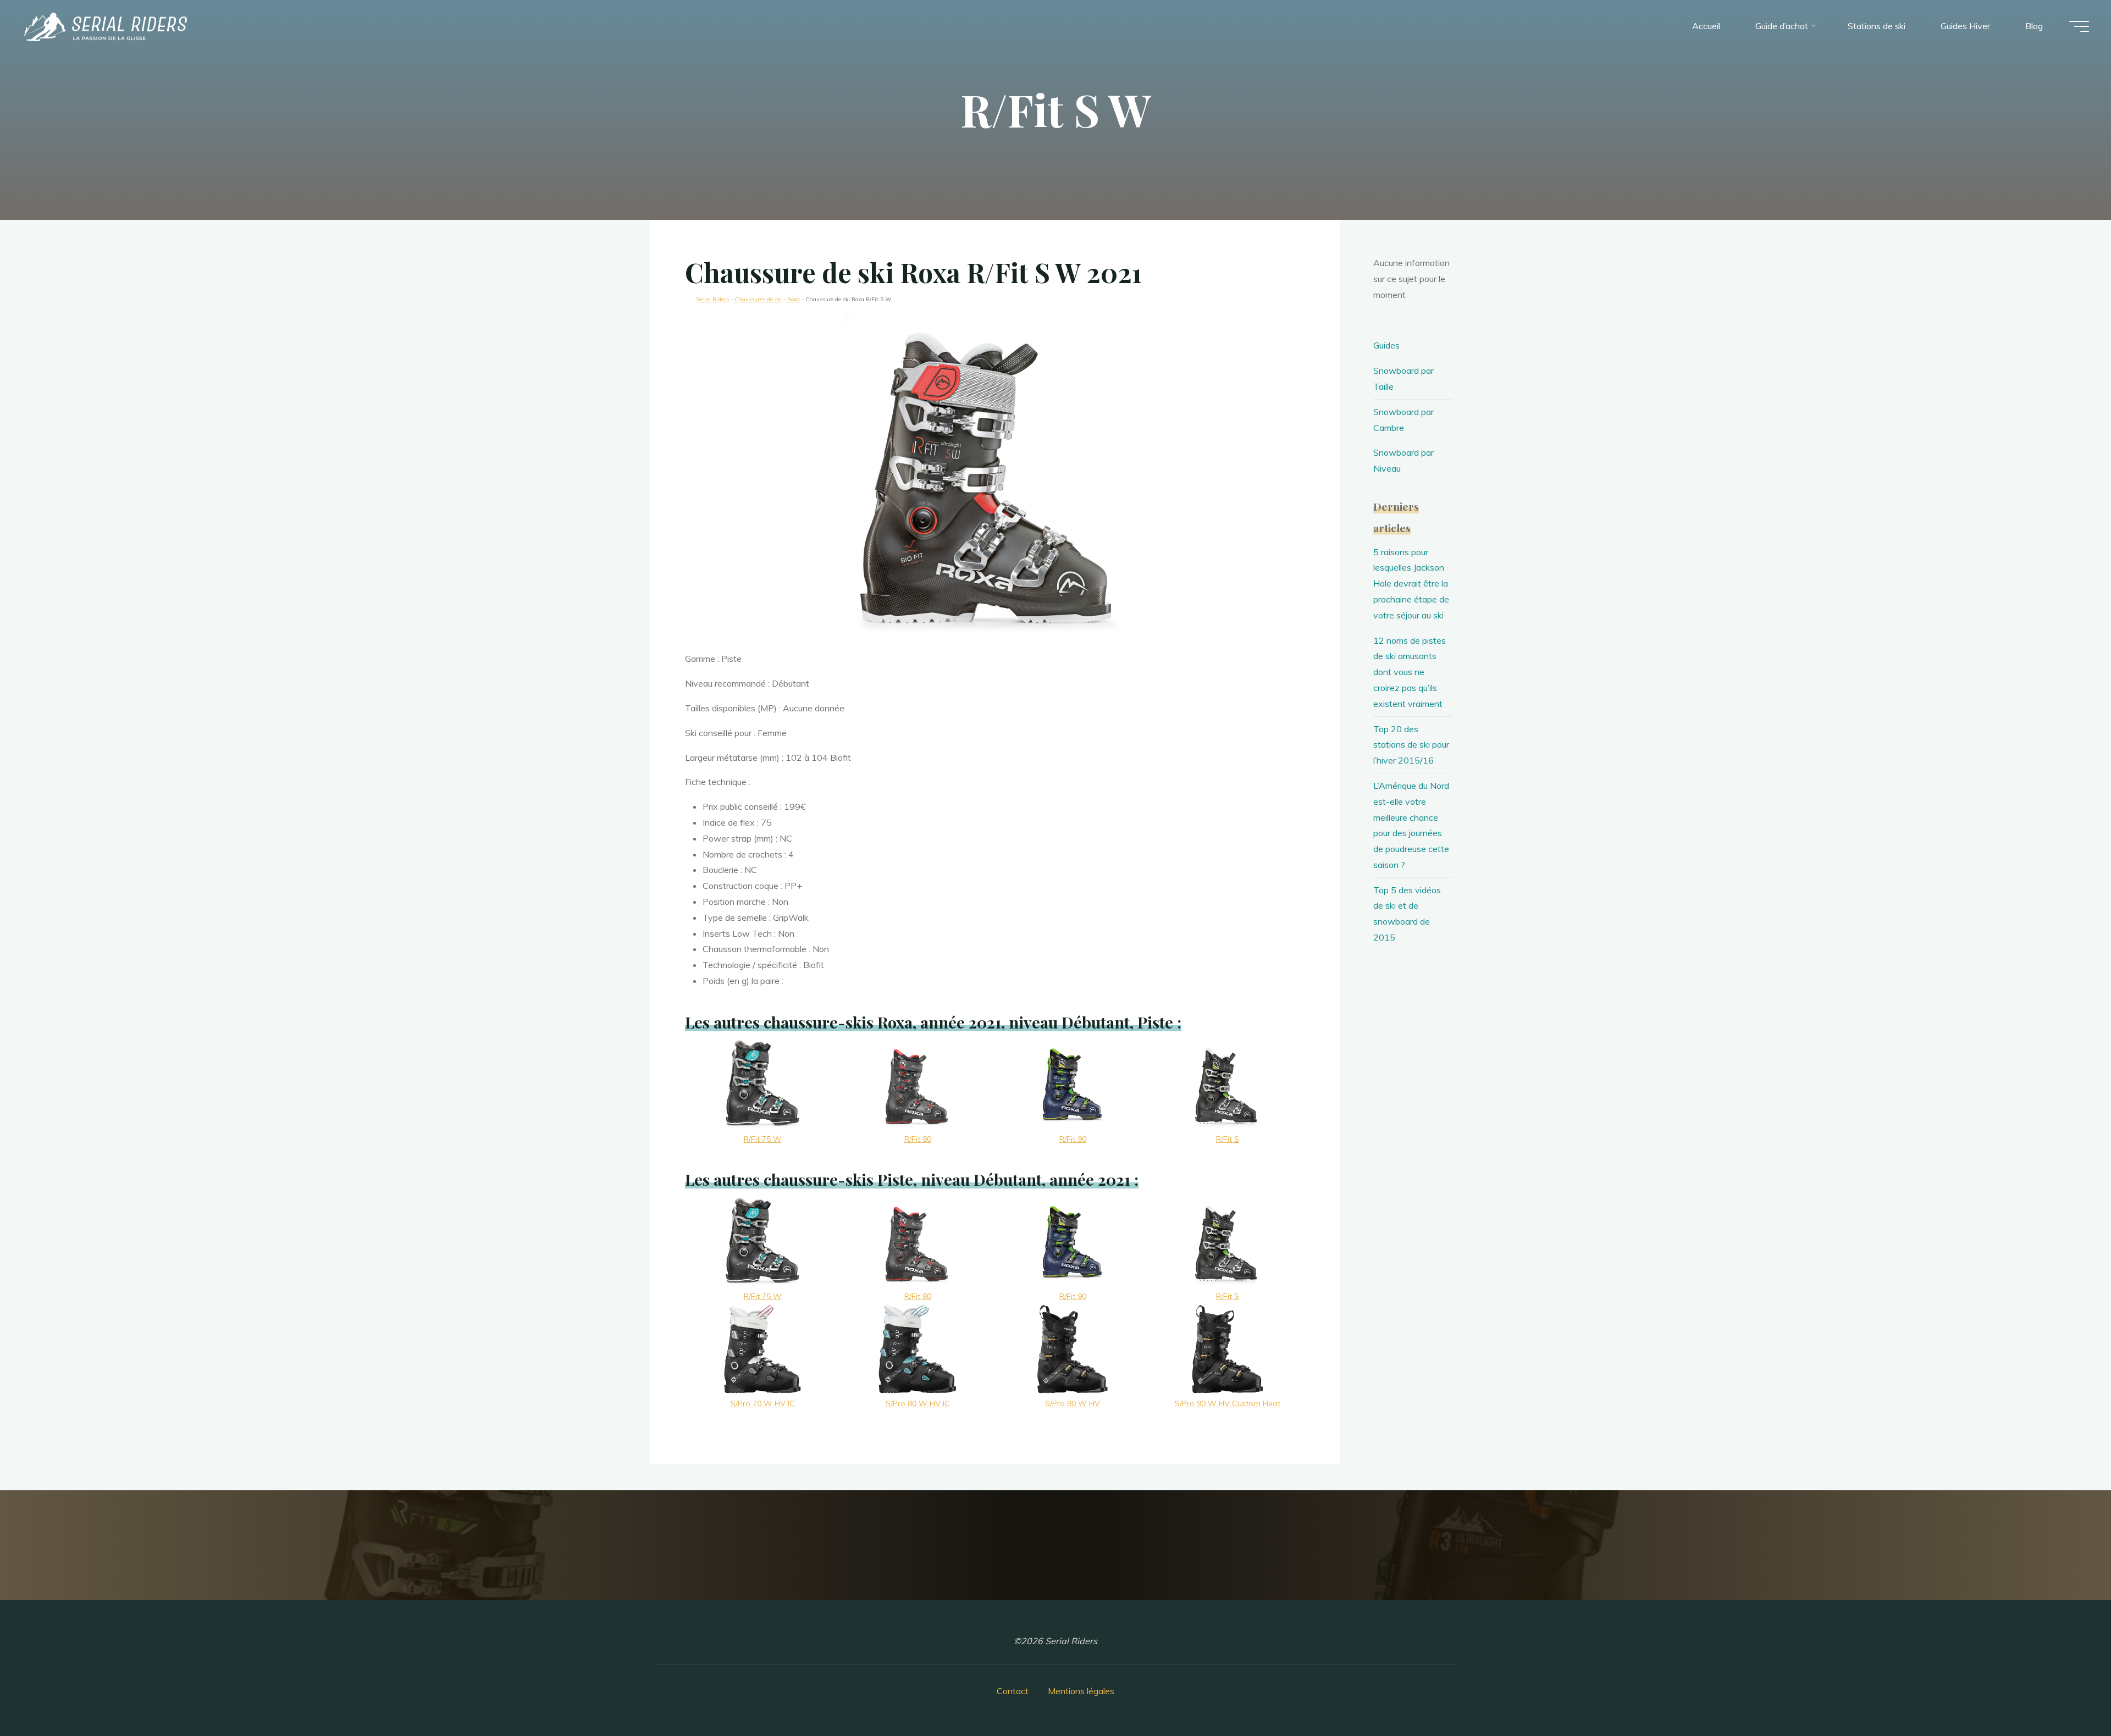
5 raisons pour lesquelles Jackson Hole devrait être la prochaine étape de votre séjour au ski (1411, 584)
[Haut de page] (2068, 1693)
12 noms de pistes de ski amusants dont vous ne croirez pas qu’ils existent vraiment (1410, 672)
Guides (1386, 345)
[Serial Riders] (104, 26)
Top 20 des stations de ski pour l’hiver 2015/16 (1411, 745)
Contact (1013, 1691)
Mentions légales (1081, 1691)
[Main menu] (2079, 26)
